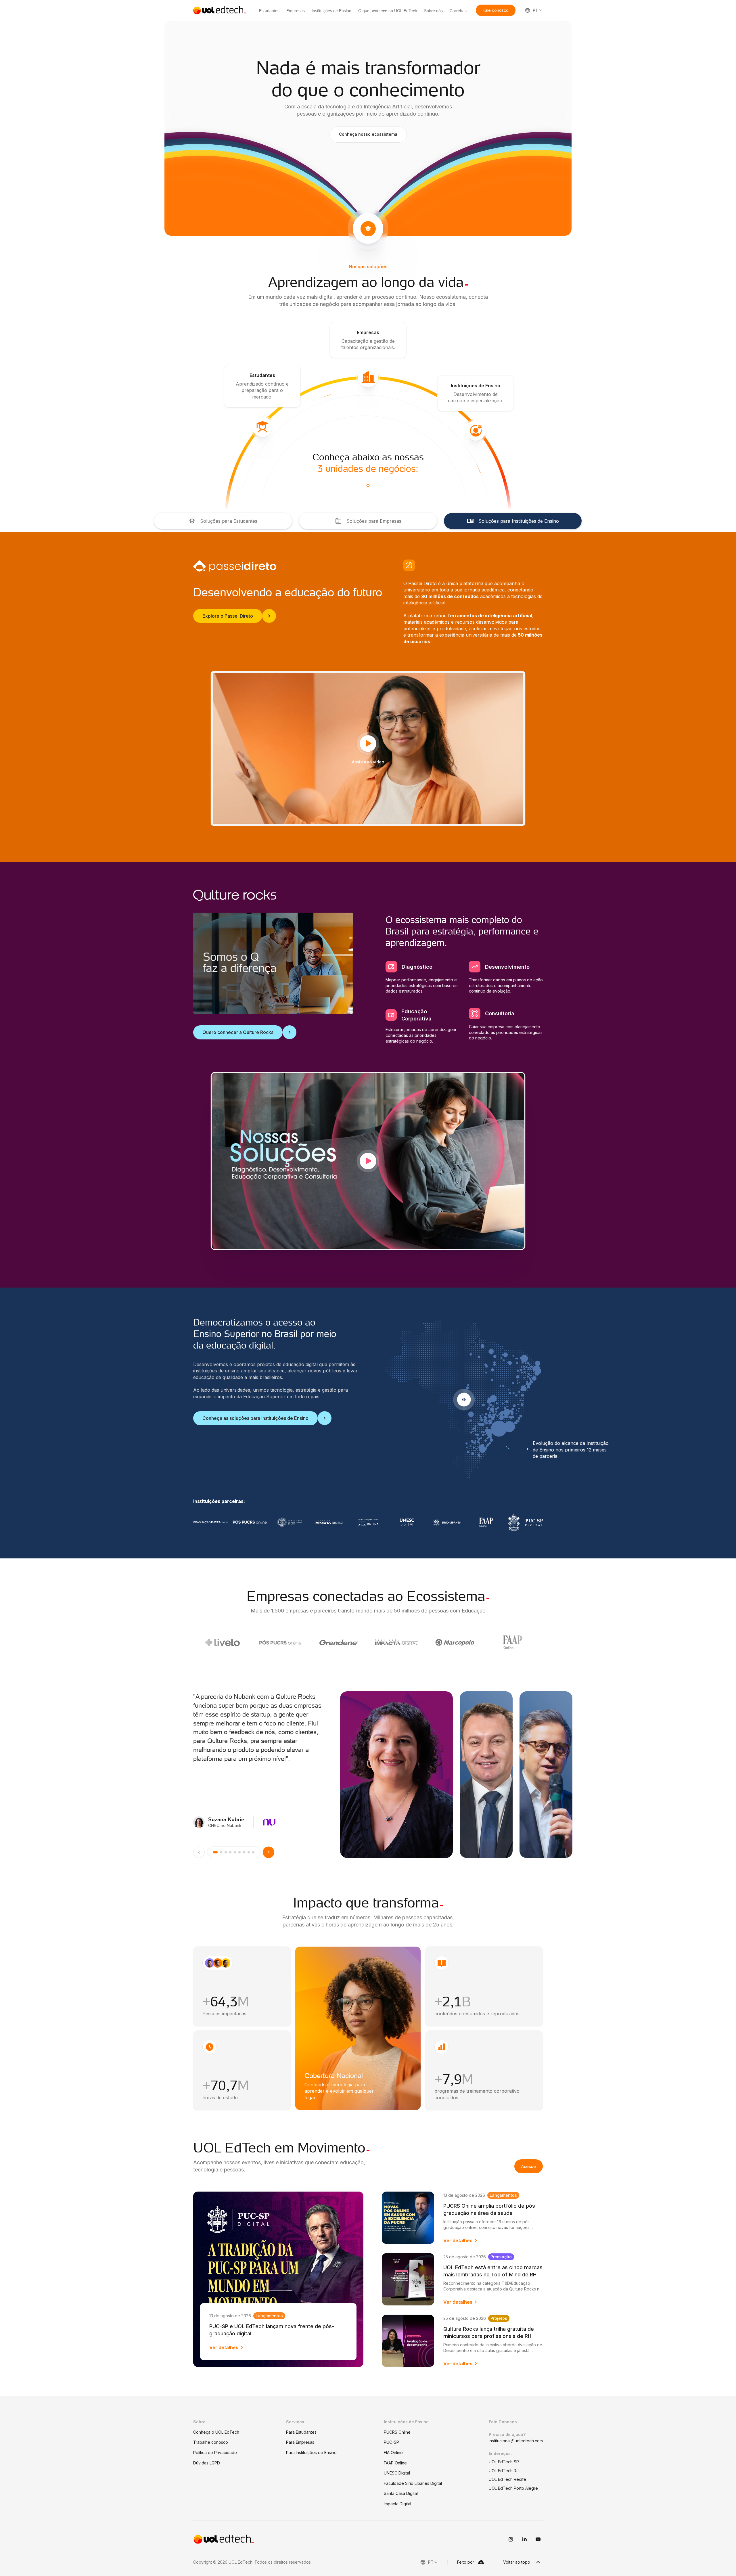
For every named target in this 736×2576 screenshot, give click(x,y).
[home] (220, 10)
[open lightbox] (368, 1161)
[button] (496, 10)
